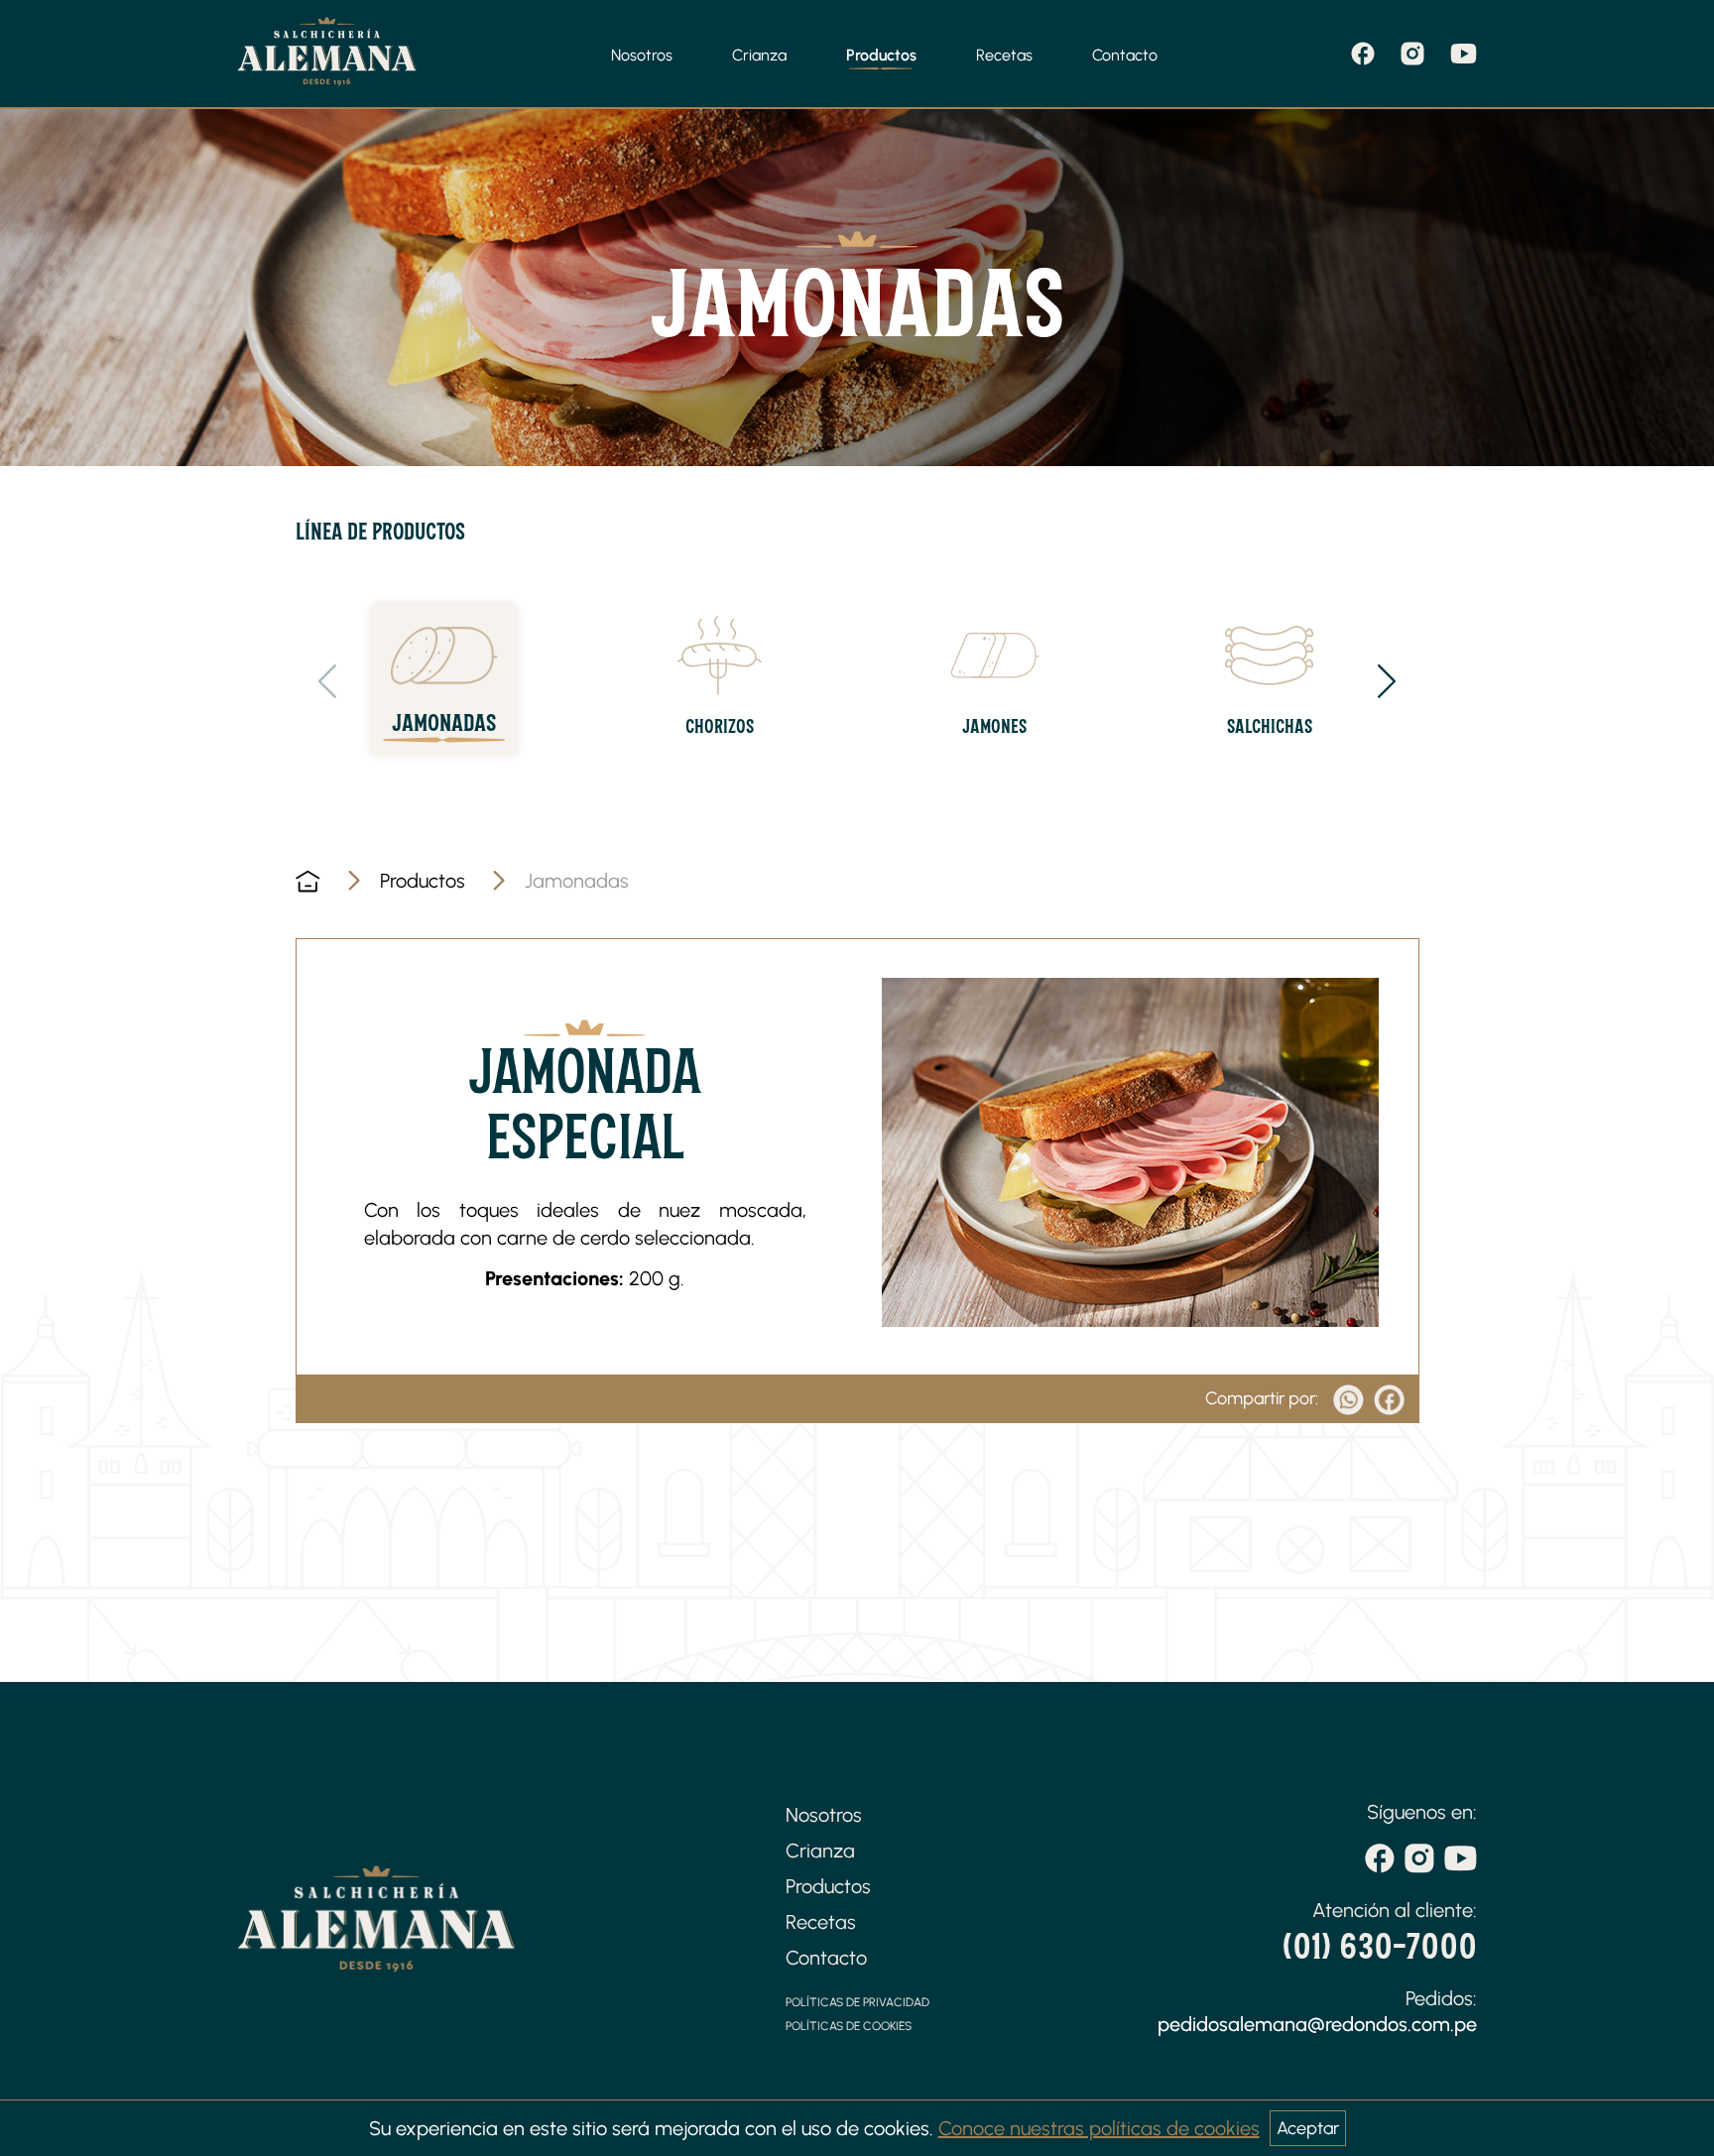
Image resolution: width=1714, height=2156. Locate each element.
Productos (881, 55)
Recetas (1004, 55)
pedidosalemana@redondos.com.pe (1317, 2024)
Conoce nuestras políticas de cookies (1099, 2128)
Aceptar (1308, 2128)
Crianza (759, 55)
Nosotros (642, 55)
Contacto (1125, 55)
